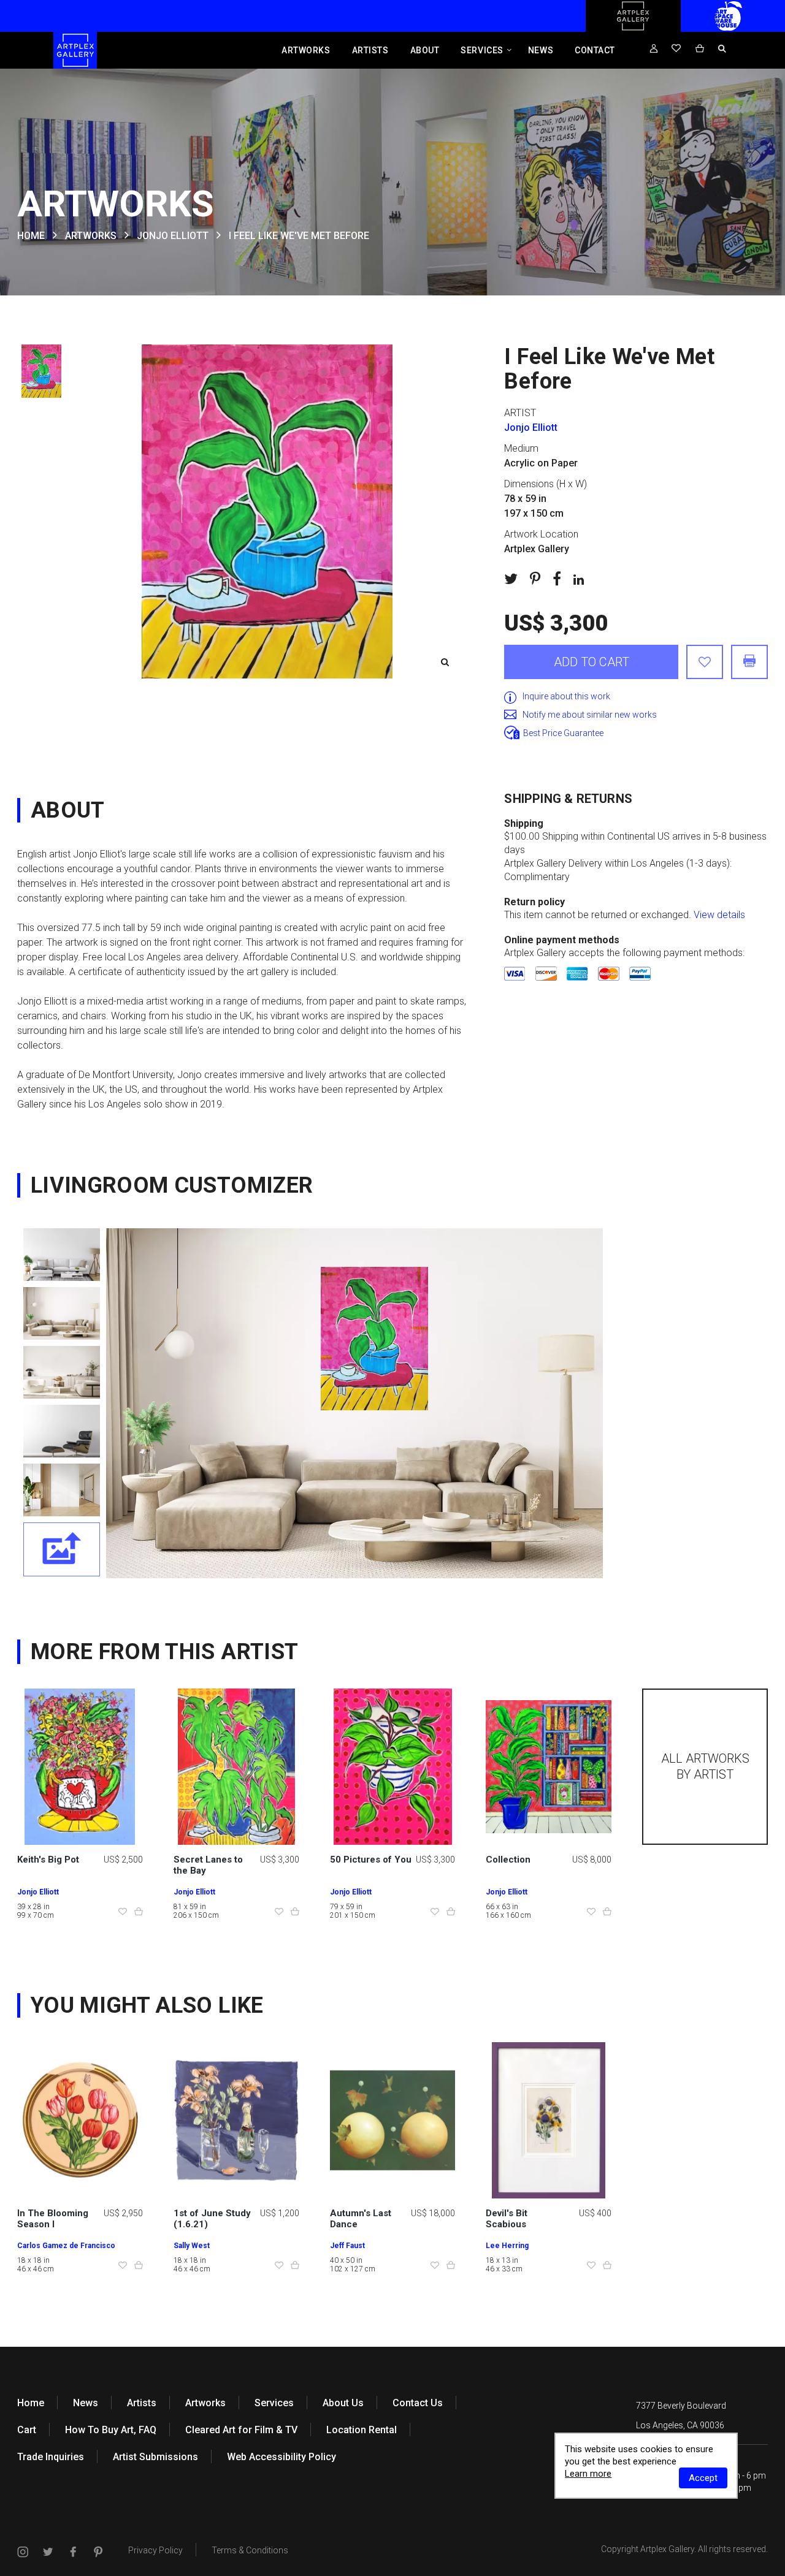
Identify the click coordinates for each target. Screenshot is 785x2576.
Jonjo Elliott (173, 236)
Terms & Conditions (250, 2550)
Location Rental (362, 2430)
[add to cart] (139, 1912)
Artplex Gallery (667, 2549)
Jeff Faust (347, 2246)
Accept (703, 2478)
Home (31, 2403)
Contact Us (418, 2403)
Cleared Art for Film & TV (241, 2430)
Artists (370, 50)
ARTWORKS (91, 236)
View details (719, 915)
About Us (343, 2403)
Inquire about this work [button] (566, 696)
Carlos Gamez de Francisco (66, 2246)
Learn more (588, 2474)
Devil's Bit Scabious (507, 2219)
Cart (27, 2430)
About (425, 50)
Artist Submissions (155, 2457)
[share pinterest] (535, 579)
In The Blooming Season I (53, 2219)
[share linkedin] (579, 579)
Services (482, 50)
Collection (508, 1860)
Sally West (192, 2246)
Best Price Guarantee (563, 733)
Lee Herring (507, 2246)
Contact (595, 50)
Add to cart (592, 662)
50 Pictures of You (371, 1860)
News (541, 50)
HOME (31, 236)
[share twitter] (511, 579)
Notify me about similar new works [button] (590, 715)
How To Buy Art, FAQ (111, 2430)
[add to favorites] (705, 662)
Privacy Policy (155, 2550)
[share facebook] (557, 579)
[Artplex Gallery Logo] (633, 29)
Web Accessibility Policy (281, 2457)
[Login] (654, 49)
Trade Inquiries (51, 2457)
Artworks (306, 50)
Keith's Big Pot (48, 1860)
